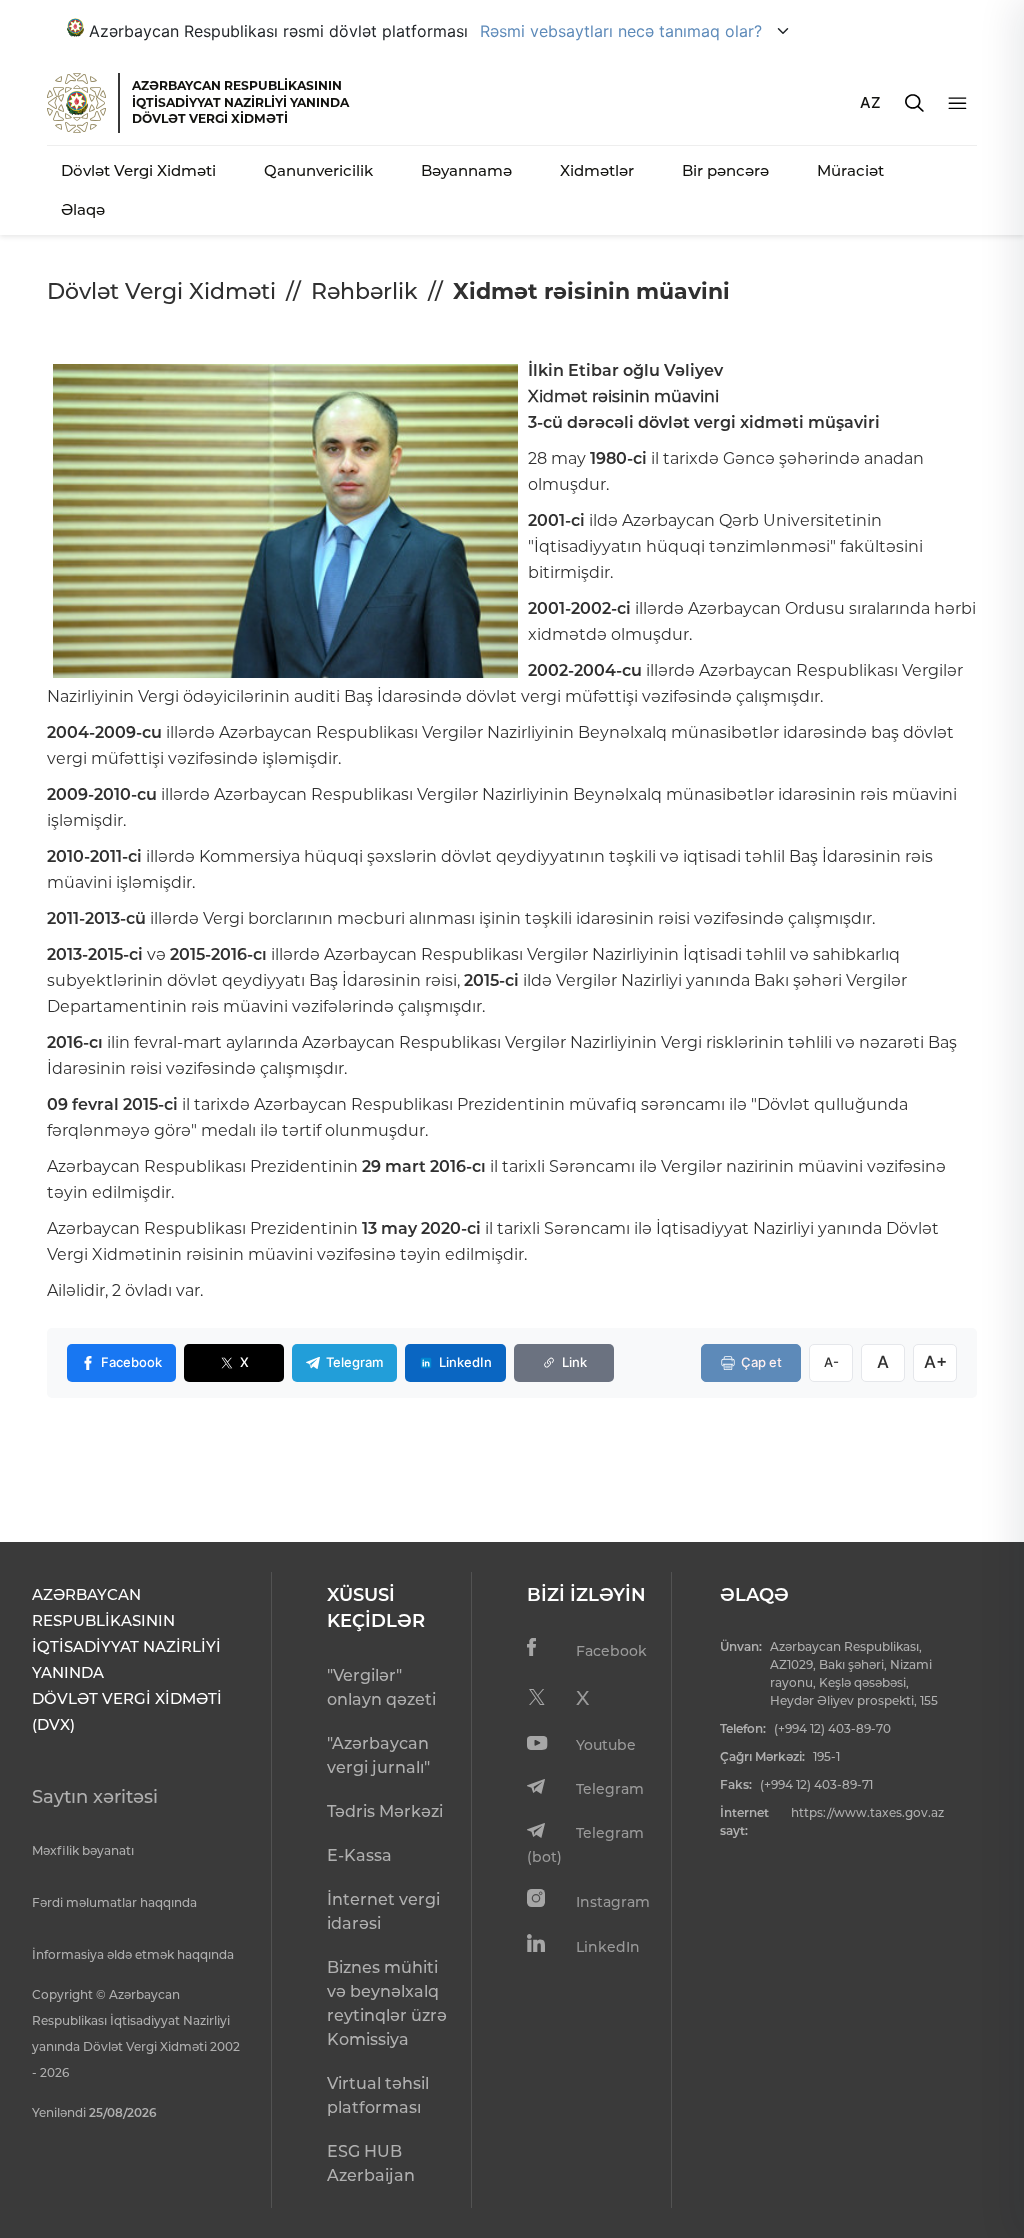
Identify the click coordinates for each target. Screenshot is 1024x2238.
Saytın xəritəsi (95, 1797)
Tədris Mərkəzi (385, 1811)
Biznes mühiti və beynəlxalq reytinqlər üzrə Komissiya (387, 2003)
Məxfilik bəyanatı (83, 1850)
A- (831, 1362)
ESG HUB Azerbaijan (371, 2163)
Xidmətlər (597, 170)
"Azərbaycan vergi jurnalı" (378, 1755)
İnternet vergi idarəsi (383, 1911)
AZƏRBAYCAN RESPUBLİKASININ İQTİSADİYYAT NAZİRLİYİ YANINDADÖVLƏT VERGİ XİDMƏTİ (240, 102)
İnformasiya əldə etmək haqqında (133, 1954)
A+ (935, 1362)
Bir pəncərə (725, 170)
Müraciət (850, 170)
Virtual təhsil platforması (378, 2095)
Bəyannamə (466, 170)
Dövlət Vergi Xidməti (138, 170)
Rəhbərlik (364, 291)
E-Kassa (359, 1855)
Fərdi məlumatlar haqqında (114, 1902)
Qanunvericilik (318, 170)
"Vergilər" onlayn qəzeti (381, 1687)
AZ (870, 102)
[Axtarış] (914, 103)
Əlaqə (83, 209)
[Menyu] (957, 103)
